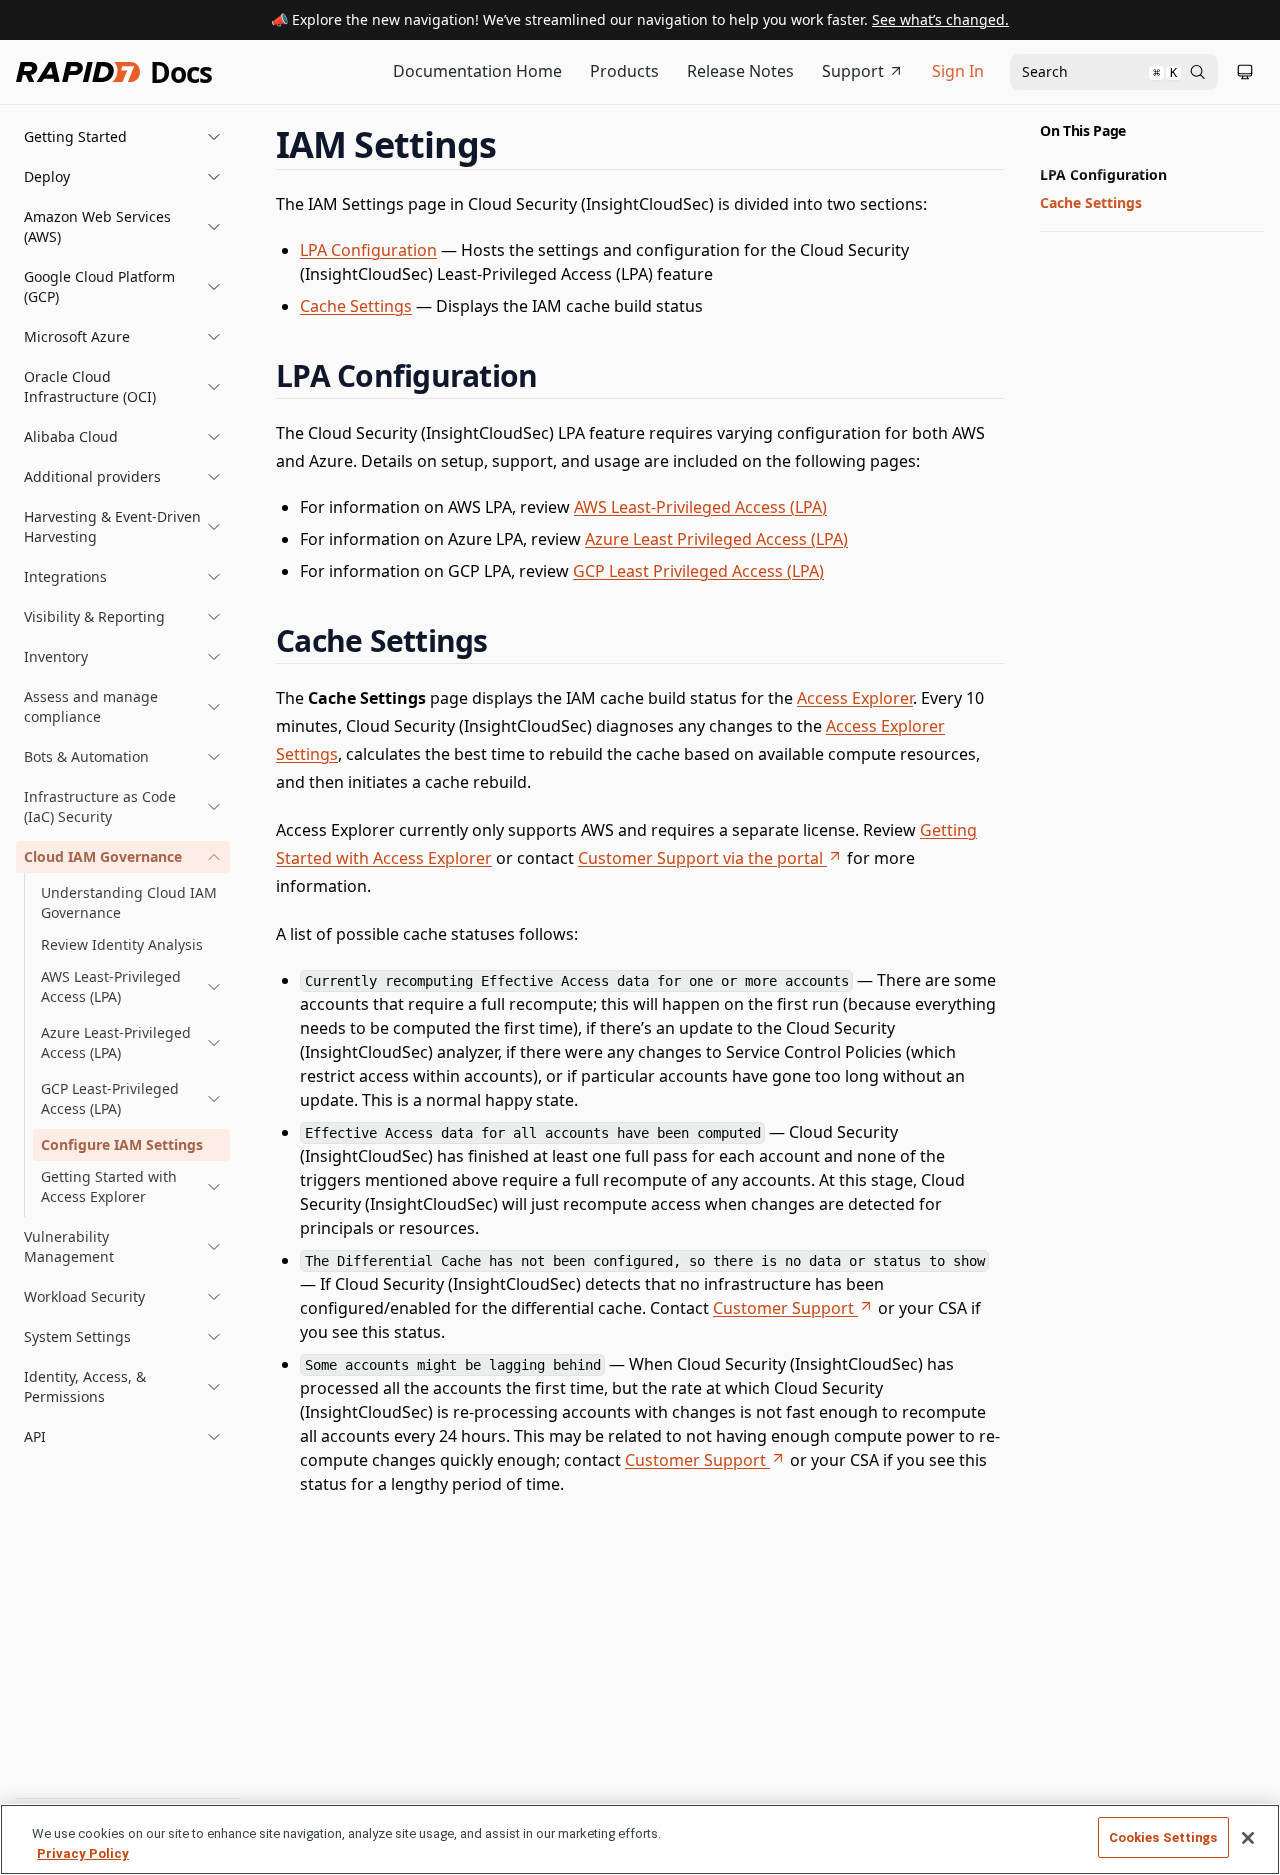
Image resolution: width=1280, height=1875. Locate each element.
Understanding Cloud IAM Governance (129, 902)
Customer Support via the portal (700, 858)
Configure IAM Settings (122, 1144)
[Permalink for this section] (515, 144)
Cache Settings (356, 306)
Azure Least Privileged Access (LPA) (716, 539)
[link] (131, 987)
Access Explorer (855, 698)
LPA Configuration (368, 250)
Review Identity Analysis (122, 944)
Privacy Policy (83, 1853)
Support (853, 71)
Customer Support (783, 1308)
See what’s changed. (940, 19)
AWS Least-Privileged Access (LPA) (700, 507)
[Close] (1248, 1838)
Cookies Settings (1163, 1837)
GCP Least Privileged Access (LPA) (698, 571)
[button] (123, 137)
